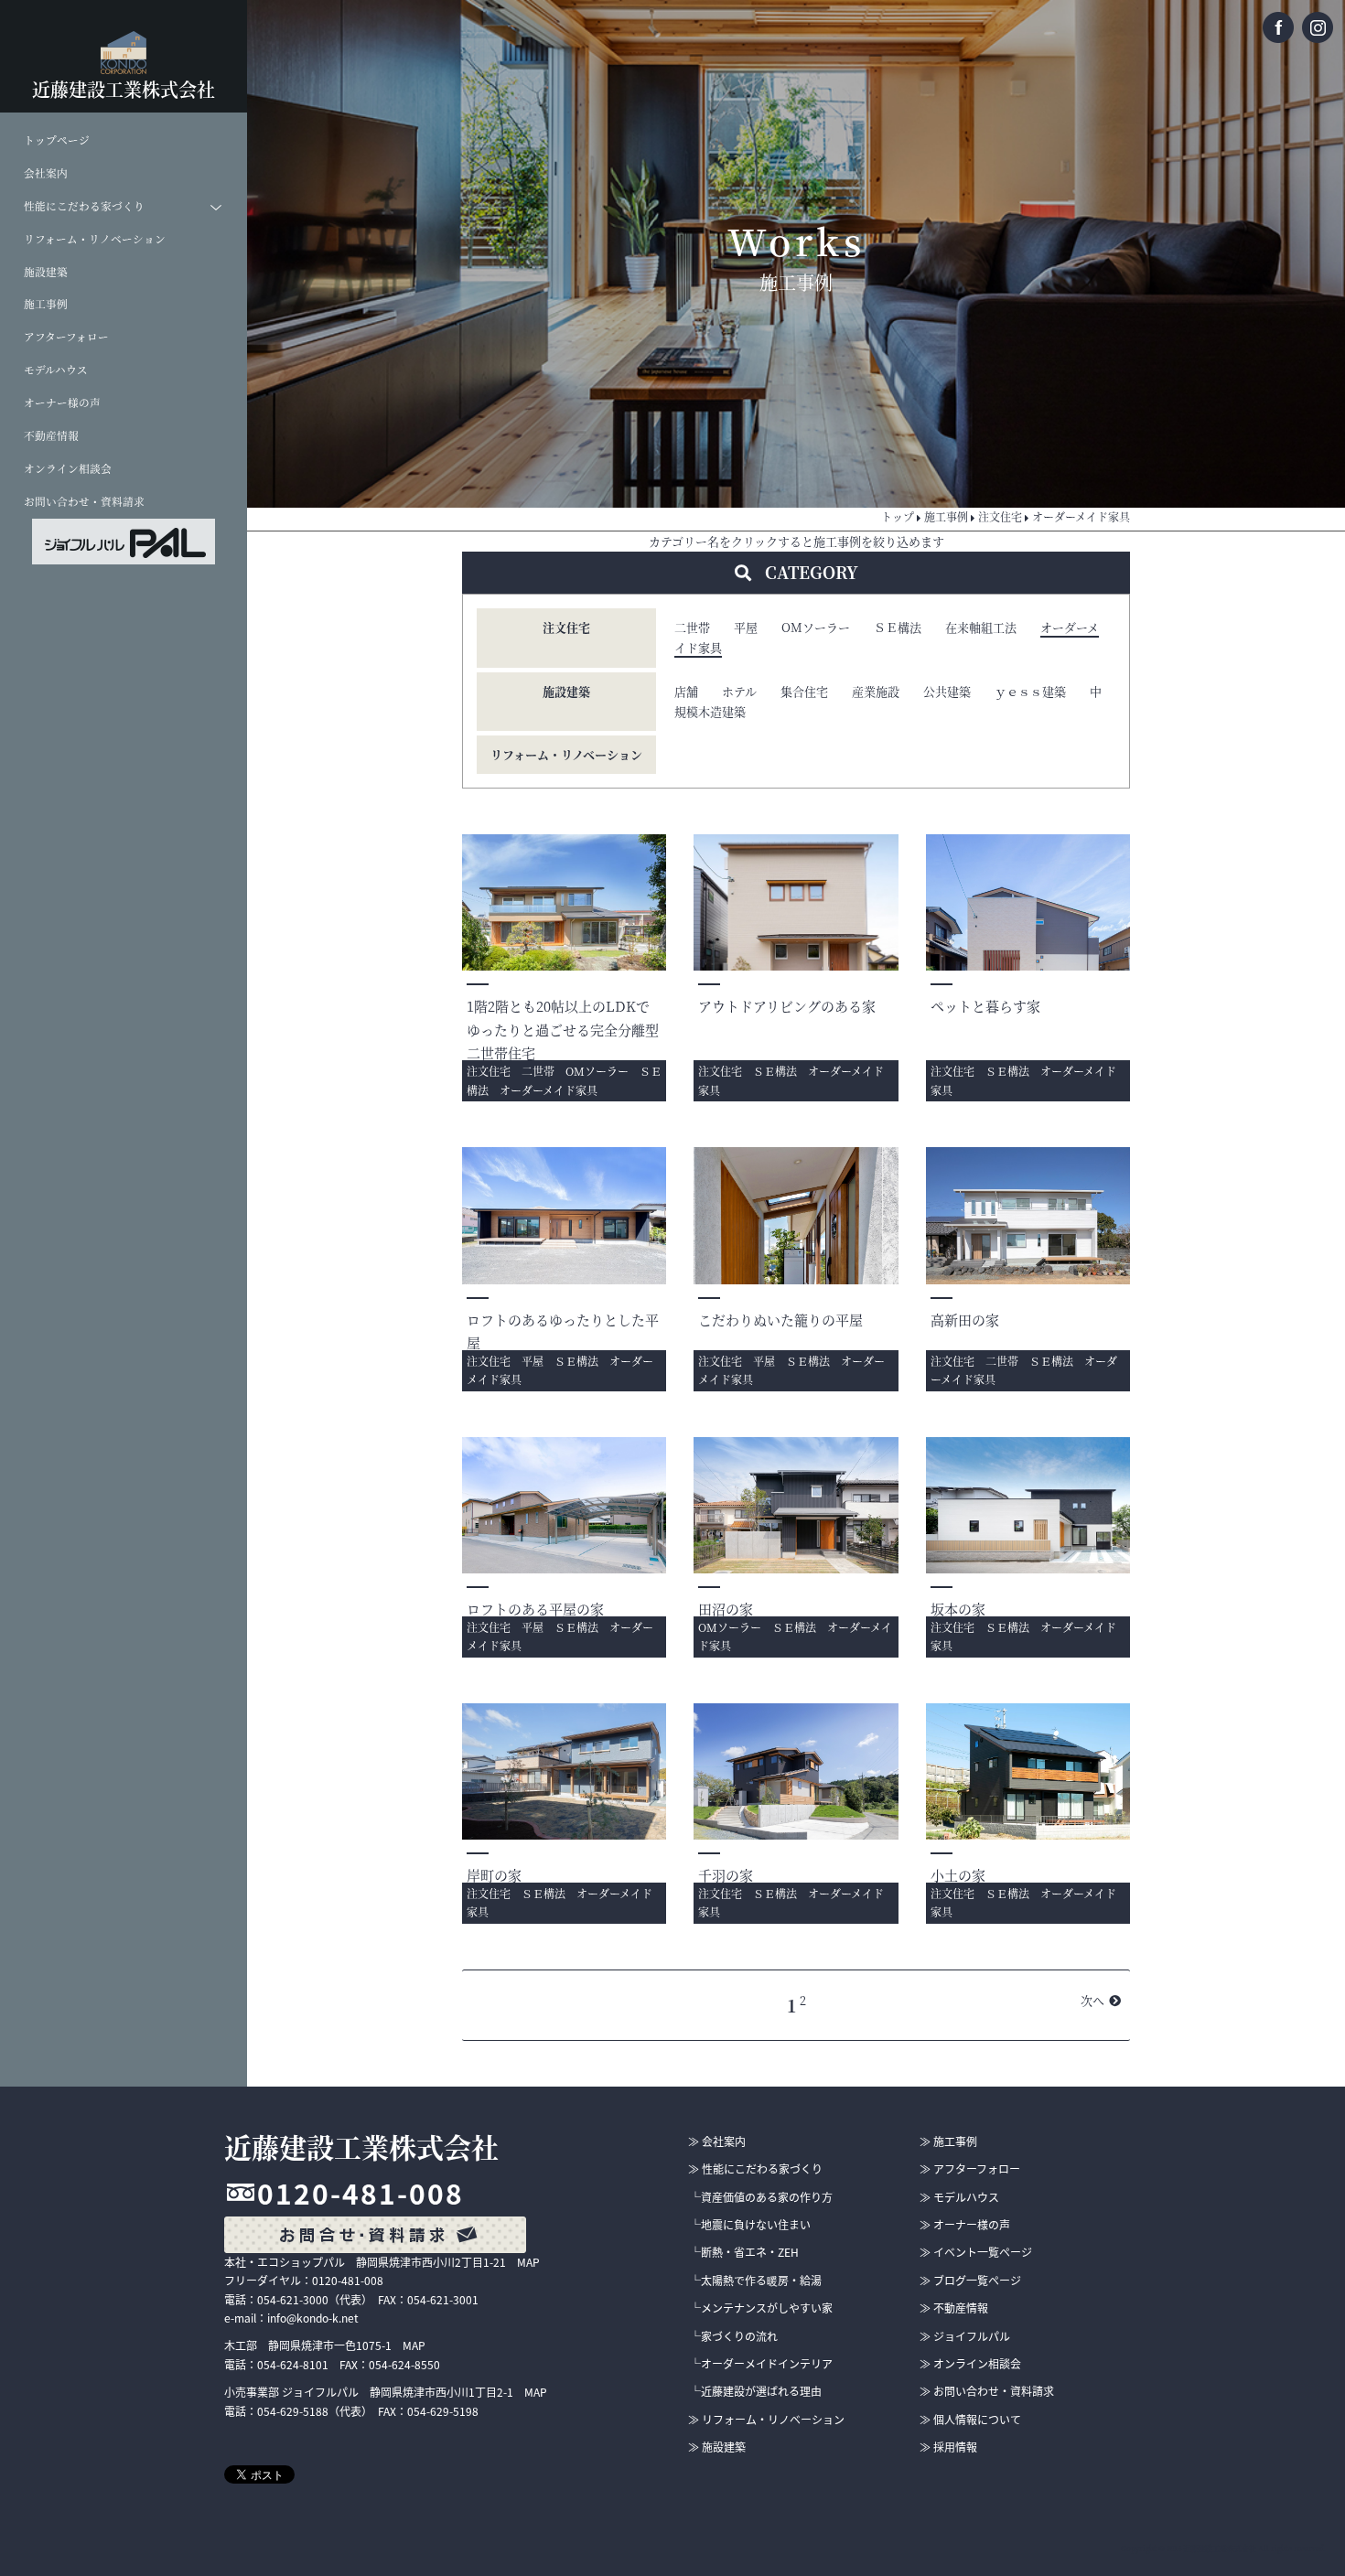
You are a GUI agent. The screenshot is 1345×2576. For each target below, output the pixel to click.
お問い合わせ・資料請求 (84, 501)
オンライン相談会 (68, 468)
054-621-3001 (443, 2300)
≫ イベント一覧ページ (976, 2252)
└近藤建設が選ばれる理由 (756, 2391)
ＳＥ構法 (898, 627)
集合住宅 (804, 691)
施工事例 (46, 304)
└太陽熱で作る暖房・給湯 (756, 2281)
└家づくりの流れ (734, 2336)
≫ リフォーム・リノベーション (766, 2420)
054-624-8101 (293, 2365)
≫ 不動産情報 (954, 2308)
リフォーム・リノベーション (95, 239)
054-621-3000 (293, 2300)
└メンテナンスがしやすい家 (761, 2308)
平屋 (746, 627)
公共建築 (947, 691)
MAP (528, 2262)
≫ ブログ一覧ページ (970, 2281)
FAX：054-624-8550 (390, 2365)
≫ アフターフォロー (970, 2169)
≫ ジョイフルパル (965, 2336)
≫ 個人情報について (970, 2420)
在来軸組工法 (981, 627)
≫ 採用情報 (948, 2447)
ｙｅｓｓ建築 (1030, 691)
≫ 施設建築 (717, 2447)
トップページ (57, 140)
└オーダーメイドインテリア (761, 2364)
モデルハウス (56, 370)
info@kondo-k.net (313, 2318)
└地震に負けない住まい (750, 2225)
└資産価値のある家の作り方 (761, 2197)
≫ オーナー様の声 (965, 2225)
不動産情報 (51, 435)
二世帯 (692, 627)
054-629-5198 (443, 2411)
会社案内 (46, 173)
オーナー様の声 (62, 402)
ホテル (739, 691)
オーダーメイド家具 (549, 1090)
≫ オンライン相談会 (970, 2364)
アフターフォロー (66, 337)
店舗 (686, 691)
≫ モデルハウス (959, 2197)
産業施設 (876, 691)
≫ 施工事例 (948, 2141)
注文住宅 (566, 627)
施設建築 (46, 272)
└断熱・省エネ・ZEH (744, 2252)
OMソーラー (816, 627)
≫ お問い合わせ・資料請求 (987, 2391)
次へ (1092, 2000)
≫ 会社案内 (717, 2141)
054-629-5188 (293, 2411)
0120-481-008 (360, 2193)
